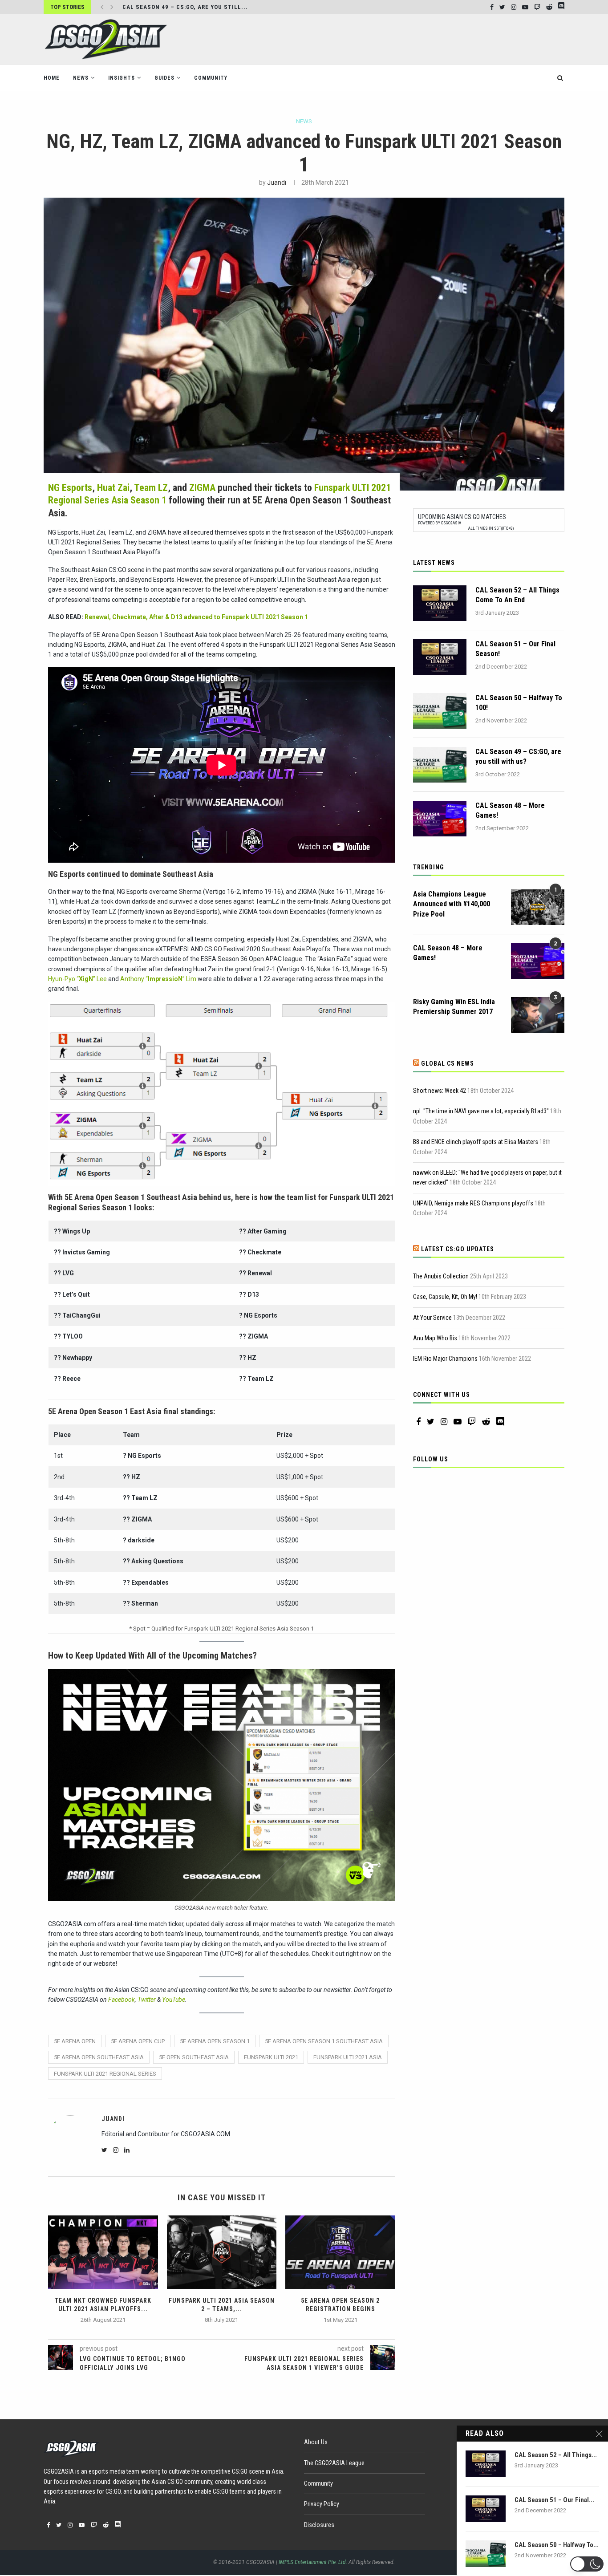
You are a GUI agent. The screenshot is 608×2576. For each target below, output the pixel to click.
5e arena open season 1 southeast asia (324, 2041)
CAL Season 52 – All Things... (556, 2455)
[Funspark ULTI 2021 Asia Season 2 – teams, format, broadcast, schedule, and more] (222, 2252)
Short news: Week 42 (440, 1091)
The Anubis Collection (441, 1276)
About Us (316, 2442)
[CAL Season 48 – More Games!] (440, 819)
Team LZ (151, 488)
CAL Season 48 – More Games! (170, 7)
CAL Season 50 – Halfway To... (557, 2545)
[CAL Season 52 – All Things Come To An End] (440, 603)
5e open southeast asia (194, 2057)
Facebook (122, 2000)
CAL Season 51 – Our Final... (554, 2500)
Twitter (147, 2000)
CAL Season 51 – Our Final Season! (515, 649)
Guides (164, 78)
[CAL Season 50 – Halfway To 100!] (440, 711)
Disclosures (319, 2525)
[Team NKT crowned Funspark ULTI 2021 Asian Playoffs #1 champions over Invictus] (103, 2252)
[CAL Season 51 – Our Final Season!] (440, 657)
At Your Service (432, 1318)
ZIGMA (202, 488)
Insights (122, 78)
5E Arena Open (75, 2041)
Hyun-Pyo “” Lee (77, 979)
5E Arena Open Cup (138, 2041)
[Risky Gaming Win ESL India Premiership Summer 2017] (538, 1015)
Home (52, 78)
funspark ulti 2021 (271, 2057)
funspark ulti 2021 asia (348, 2057)
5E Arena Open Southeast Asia (99, 2057)
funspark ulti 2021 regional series (105, 2074)
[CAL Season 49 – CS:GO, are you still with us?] (440, 765)
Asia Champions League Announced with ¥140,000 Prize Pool (452, 904)
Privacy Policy (322, 2504)
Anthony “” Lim (158, 979)
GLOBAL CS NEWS (448, 1063)
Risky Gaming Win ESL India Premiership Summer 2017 (454, 1007)
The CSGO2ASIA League (334, 2463)
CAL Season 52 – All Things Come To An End (517, 595)
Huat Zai (113, 488)
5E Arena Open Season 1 (215, 2041)
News (81, 78)
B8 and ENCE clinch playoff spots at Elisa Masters (476, 1142)
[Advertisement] (402, 39)
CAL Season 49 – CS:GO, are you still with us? (518, 757)
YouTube (174, 2000)
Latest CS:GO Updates (458, 1249)
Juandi (277, 183)
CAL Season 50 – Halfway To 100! (519, 703)
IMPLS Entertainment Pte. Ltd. (313, 2562)
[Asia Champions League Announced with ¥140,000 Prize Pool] (538, 907)
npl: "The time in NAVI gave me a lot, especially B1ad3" (481, 1111)
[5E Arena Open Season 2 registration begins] (340, 2252)
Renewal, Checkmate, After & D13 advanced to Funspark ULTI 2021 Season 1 (196, 617)
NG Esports (70, 488)
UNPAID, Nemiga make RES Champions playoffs (473, 1203)
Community (211, 78)
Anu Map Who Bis (435, 1338)
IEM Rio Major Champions (445, 1359)
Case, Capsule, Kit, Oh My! (445, 1297)
